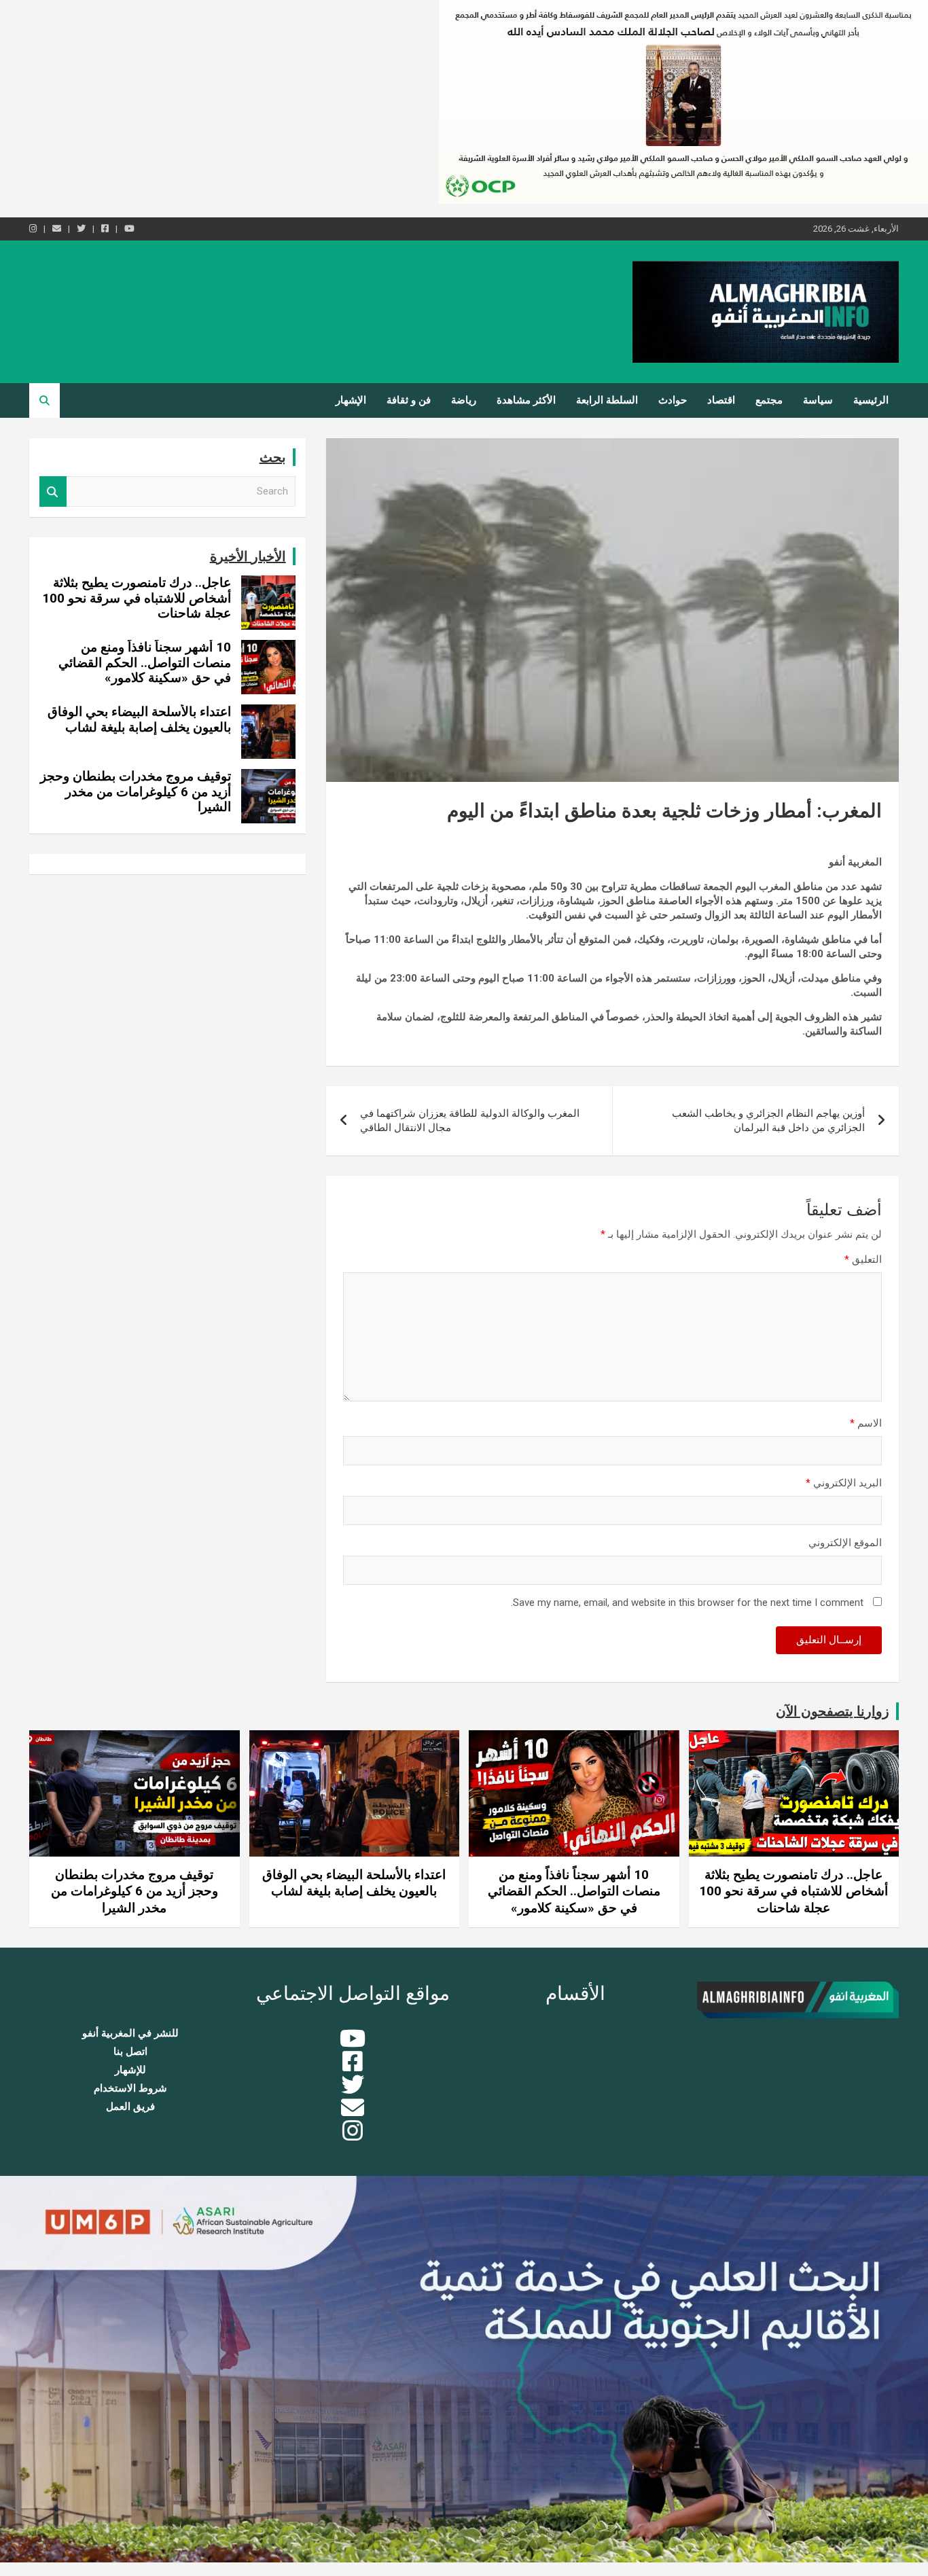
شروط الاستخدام (130, 2088)
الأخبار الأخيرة (248, 556)
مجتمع (769, 400)
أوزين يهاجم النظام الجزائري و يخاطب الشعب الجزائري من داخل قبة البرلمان (768, 1121)
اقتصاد (721, 400)
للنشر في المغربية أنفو (130, 2033)
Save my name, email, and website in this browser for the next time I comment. (687, 1603)
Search (53, 491)
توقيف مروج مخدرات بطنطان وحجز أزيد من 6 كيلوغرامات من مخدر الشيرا (136, 792)
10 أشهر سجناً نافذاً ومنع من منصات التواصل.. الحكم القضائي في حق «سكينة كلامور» (145, 663)
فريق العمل (130, 2107)
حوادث (673, 400)
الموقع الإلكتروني (845, 1543)
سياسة (818, 400)
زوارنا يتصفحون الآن (833, 1711)
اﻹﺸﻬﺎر (351, 400)
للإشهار (130, 2070)
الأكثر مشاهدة (526, 400)
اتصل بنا (130, 2052)
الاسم (866, 1423)
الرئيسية (871, 400)
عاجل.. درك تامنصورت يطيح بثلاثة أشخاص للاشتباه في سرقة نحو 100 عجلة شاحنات (137, 598)
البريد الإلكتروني (844, 1483)
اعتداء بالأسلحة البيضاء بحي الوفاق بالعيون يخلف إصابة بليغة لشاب (139, 719)
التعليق (863, 1259)
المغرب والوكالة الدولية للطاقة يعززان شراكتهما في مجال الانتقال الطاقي (470, 1121)
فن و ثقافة (409, 400)
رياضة (464, 400)
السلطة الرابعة (607, 400)
